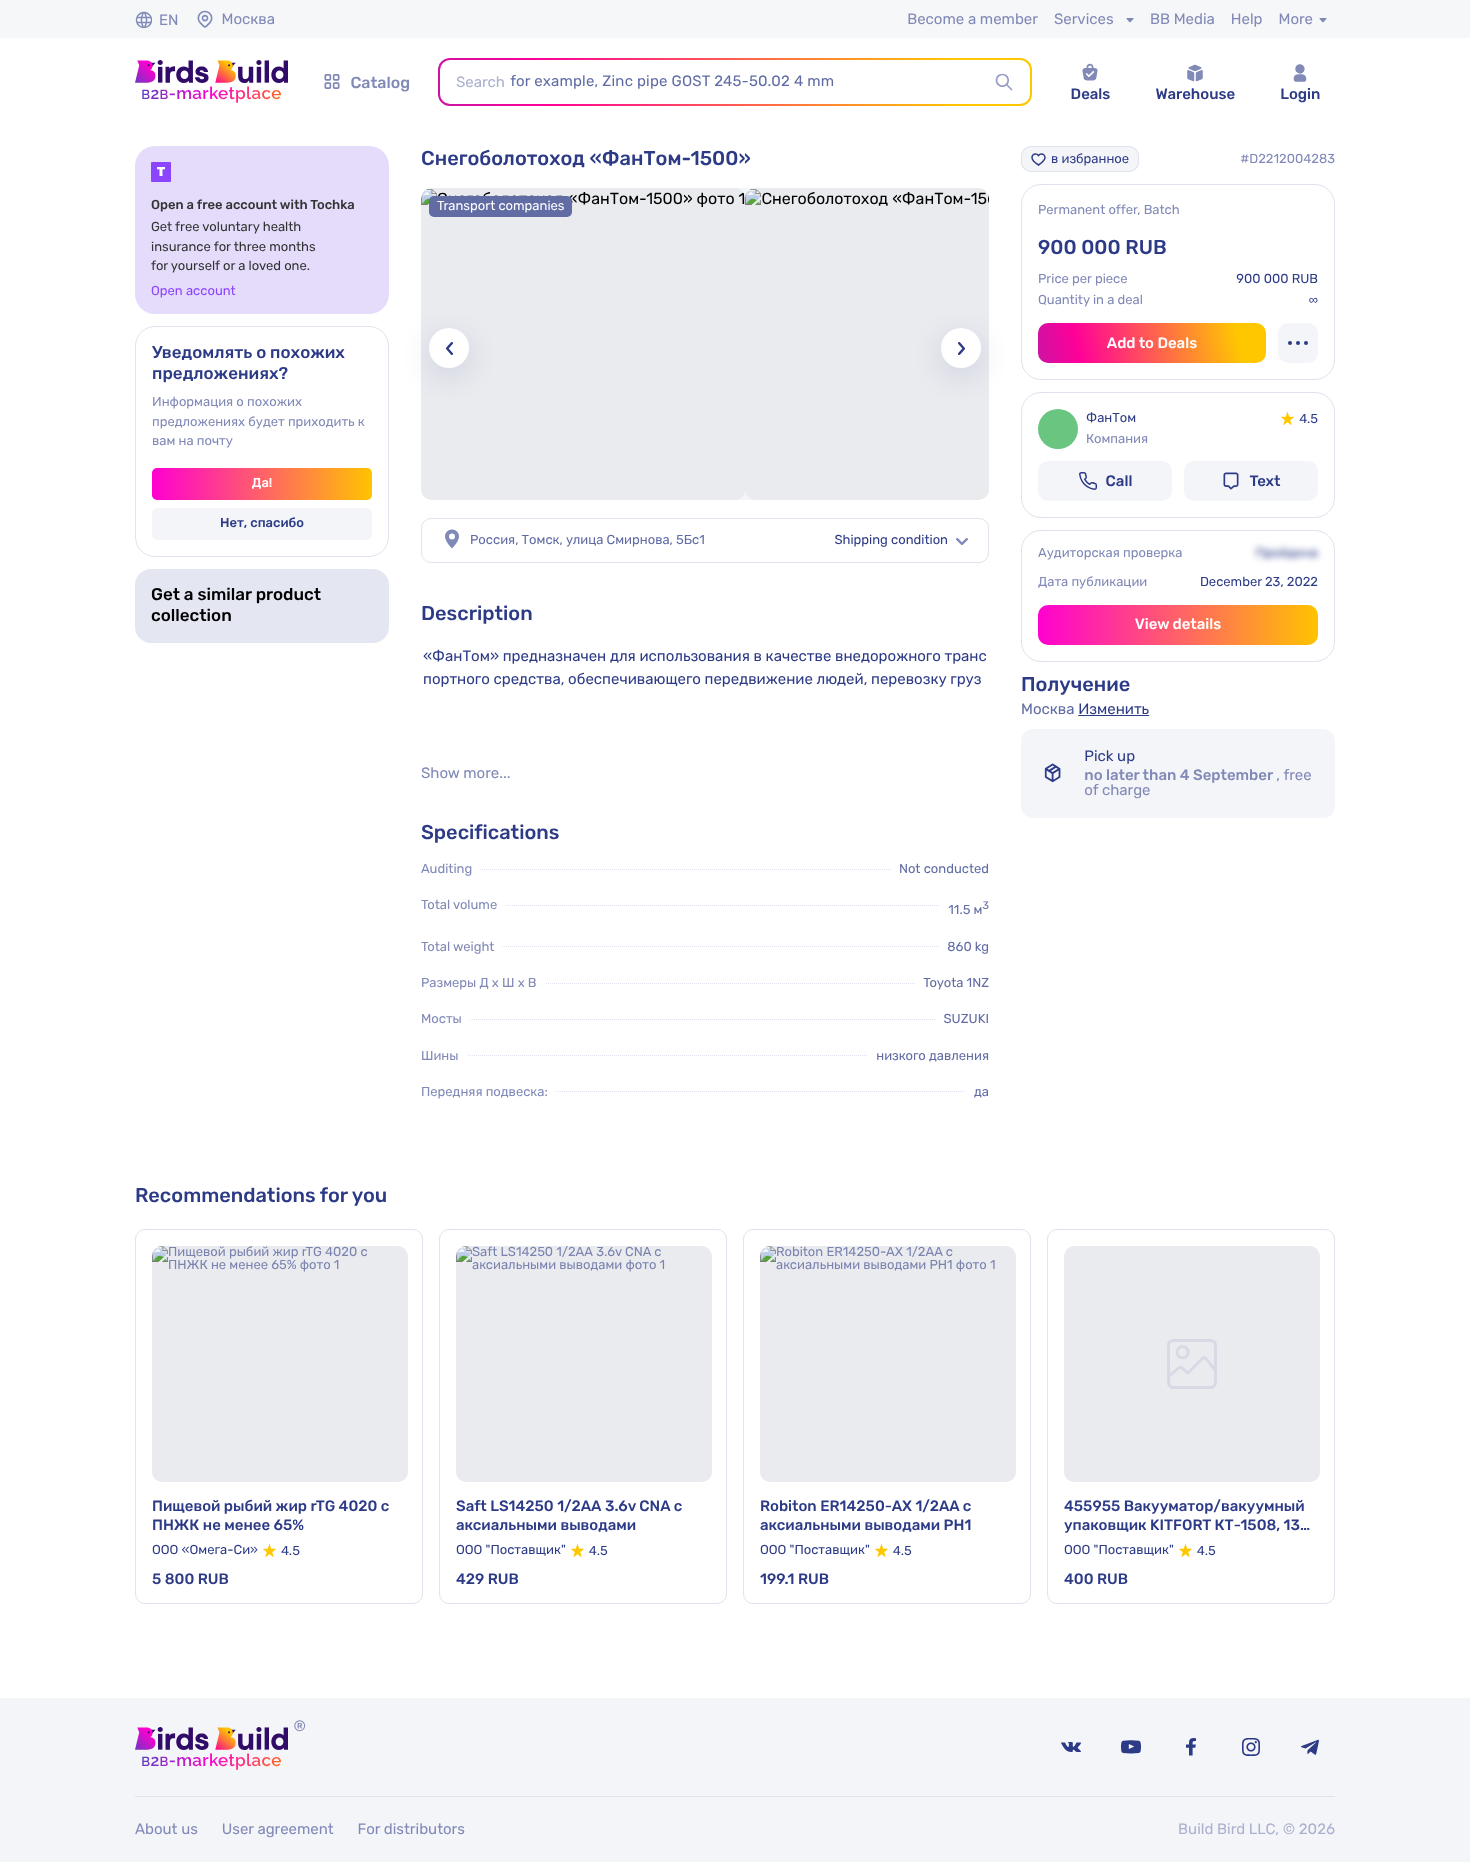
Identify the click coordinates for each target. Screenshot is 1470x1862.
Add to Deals (1152, 343)
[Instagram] (1251, 1747)
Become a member (972, 19)
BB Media (1182, 19)
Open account (193, 291)
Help (1247, 19)
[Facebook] (1191, 1747)
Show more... (465, 773)
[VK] (1071, 1747)
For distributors (411, 1829)
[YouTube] (1131, 1747)
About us (166, 1829)
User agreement (278, 1829)
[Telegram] (1311, 1747)
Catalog (380, 82)
